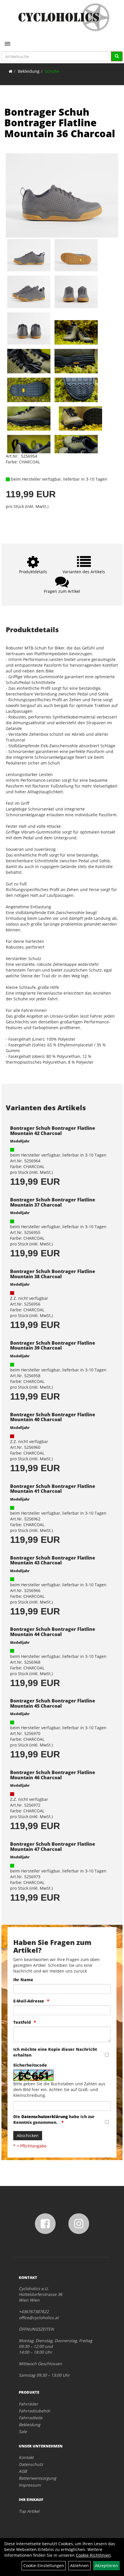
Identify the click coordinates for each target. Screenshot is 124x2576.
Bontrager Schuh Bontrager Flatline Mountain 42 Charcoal (53, 1131)
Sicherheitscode (30, 2065)
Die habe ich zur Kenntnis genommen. (54, 2119)
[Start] (11, 71)
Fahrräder (28, 2404)
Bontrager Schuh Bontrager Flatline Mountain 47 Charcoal (53, 1847)
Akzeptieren (106, 2566)
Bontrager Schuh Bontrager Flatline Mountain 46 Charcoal (53, 1775)
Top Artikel (29, 2511)
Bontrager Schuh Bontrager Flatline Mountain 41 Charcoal (53, 1489)
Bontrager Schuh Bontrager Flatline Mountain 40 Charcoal (53, 1417)
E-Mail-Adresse (29, 2001)
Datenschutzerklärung (45, 2117)
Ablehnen (79, 2566)
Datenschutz (31, 2464)
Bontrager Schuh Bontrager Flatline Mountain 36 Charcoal (60, 123)
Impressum (30, 2485)
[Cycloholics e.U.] (64, 17)
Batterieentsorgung (37, 2478)
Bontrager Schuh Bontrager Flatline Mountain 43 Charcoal (53, 1560)
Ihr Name (23, 1980)
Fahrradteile (31, 2418)
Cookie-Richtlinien (93, 2555)
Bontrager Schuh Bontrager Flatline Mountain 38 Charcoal (53, 1274)
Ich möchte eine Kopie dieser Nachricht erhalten (55, 2052)
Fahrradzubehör (34, 2411)
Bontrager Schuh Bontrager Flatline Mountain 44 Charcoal (53, 1632)
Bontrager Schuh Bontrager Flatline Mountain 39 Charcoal (53, 1346)
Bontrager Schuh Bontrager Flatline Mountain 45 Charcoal (53, 1703)
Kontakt (26, 2457)
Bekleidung (29, 71)
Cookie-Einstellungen (44, 2566)
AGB (23, 2471)
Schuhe (52, 71)
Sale (23, 2431)
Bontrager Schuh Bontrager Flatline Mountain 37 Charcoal (53, 1202)
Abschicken (28, 2135)
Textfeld (22, 2022)
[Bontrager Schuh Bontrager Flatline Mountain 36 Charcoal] (62, 195)
